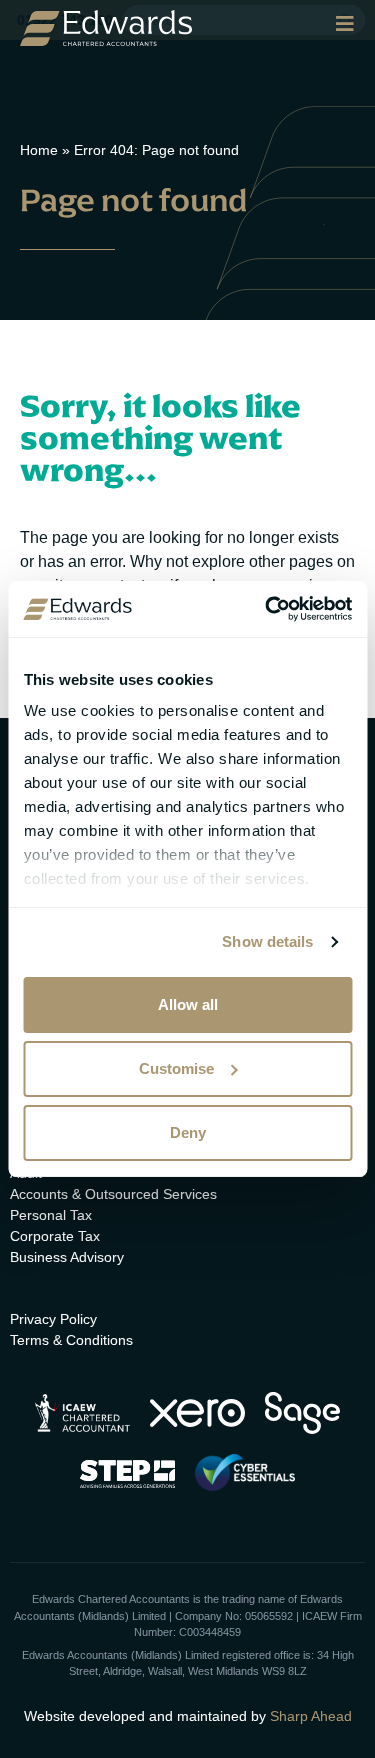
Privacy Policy (53, 1319)
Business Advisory (67, 1257)
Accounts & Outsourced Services (113, 1194)
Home (39, 150)
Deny (188, 1132)
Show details (267, 941)
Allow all (188, 1004)
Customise (176, 1068)
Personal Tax (51, 1215)
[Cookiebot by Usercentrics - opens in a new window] (267, 609)
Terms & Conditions (71, 1340)
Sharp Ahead (311, 1716)
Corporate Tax (55, 1236)
